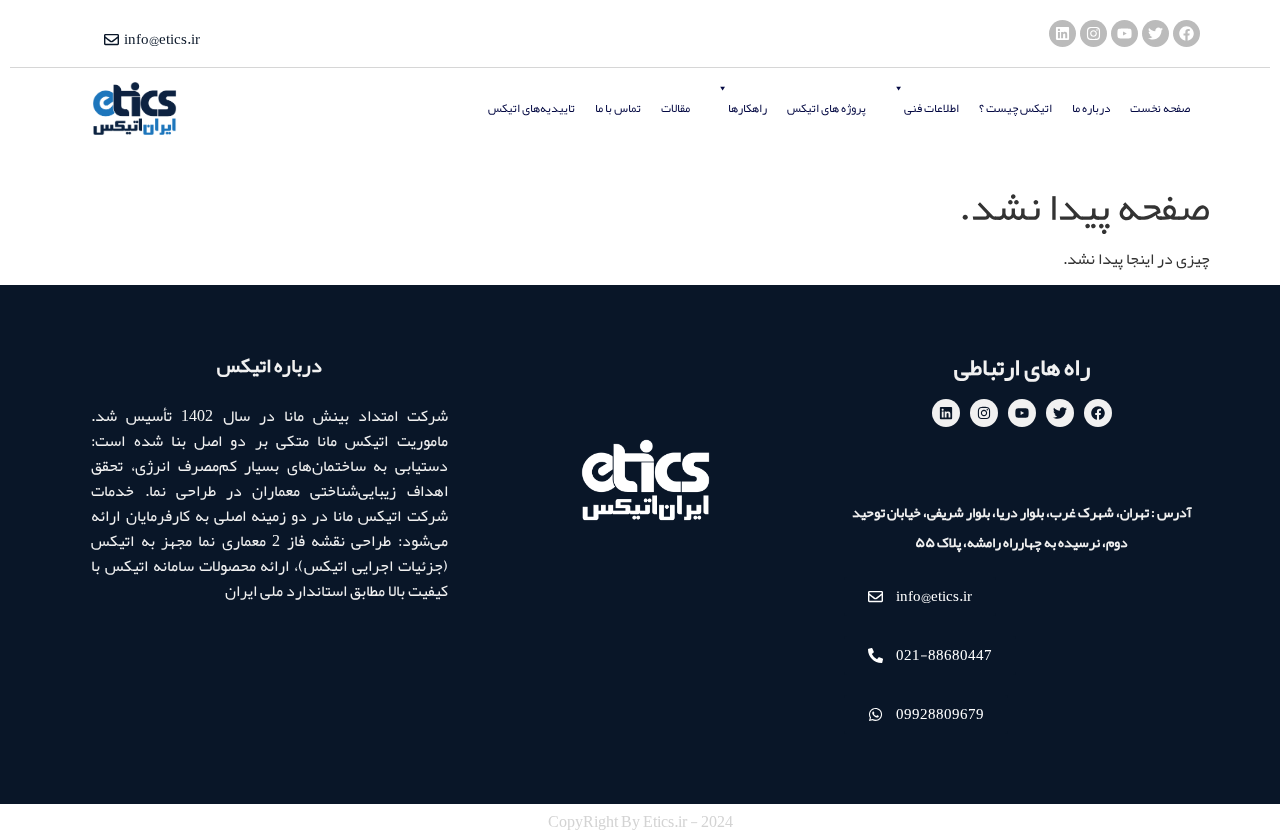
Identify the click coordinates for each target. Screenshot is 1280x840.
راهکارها (747, 108)
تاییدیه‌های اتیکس (531, 108)
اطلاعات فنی (931, 108)
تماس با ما (618, 108)
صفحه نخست (1160, 108)
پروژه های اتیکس (826, 108)
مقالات (675, 108)
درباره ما (1091, 108)
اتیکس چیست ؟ (1015, 108)
